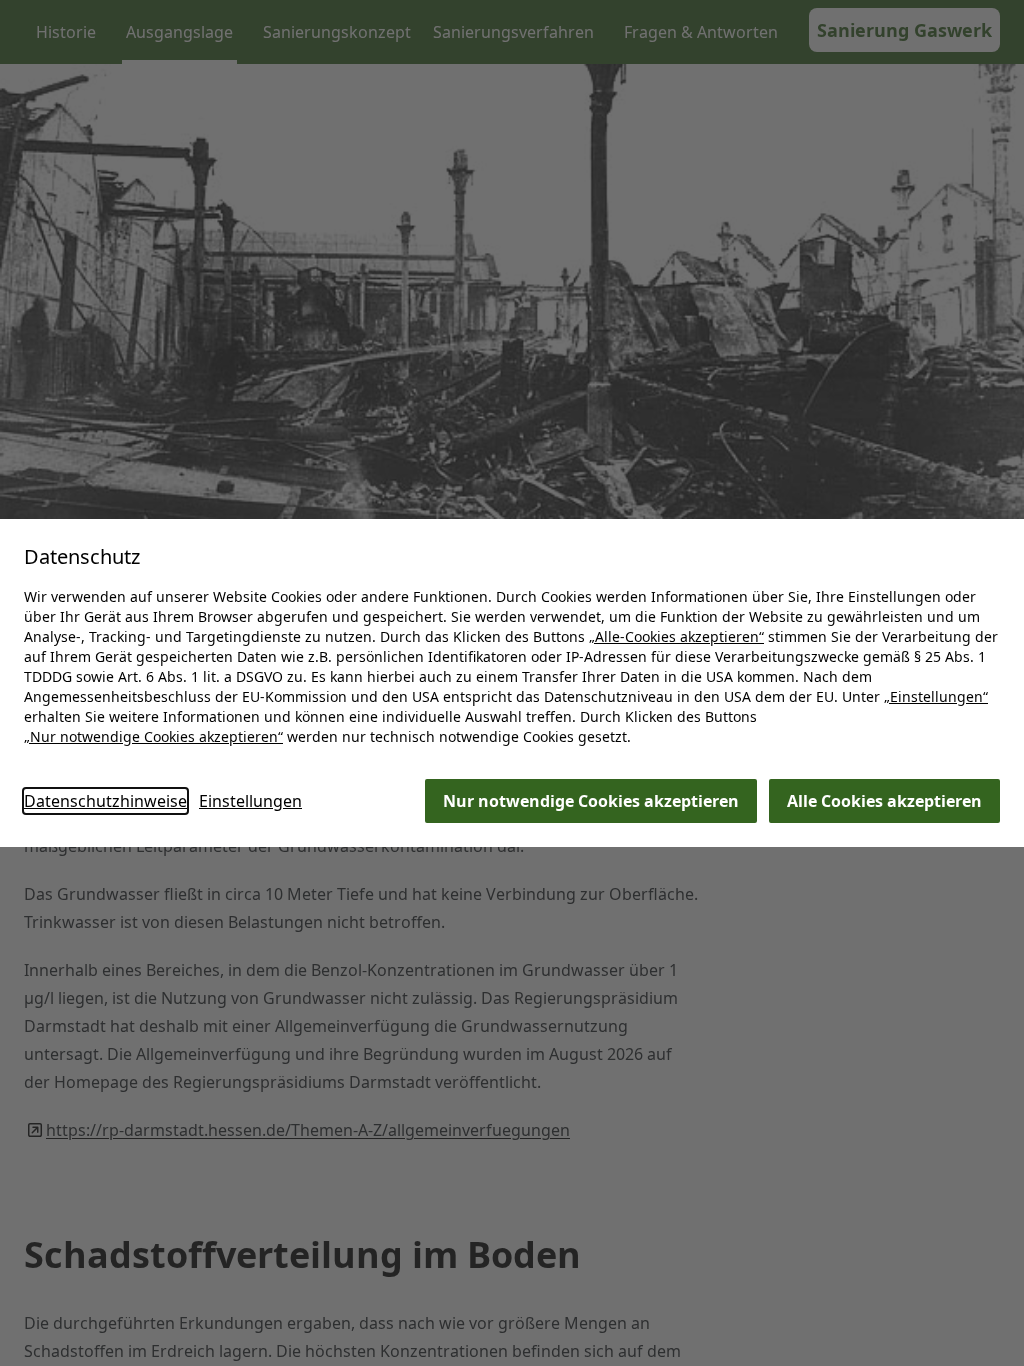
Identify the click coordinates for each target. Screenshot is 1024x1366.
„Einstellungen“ (936, 696)
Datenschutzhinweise (105, 801)
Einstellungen (250, 801)
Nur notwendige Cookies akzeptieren (591, 801)
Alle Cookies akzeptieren (884, 801)
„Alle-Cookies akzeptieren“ (676, 636)
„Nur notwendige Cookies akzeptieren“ (153, 736)
